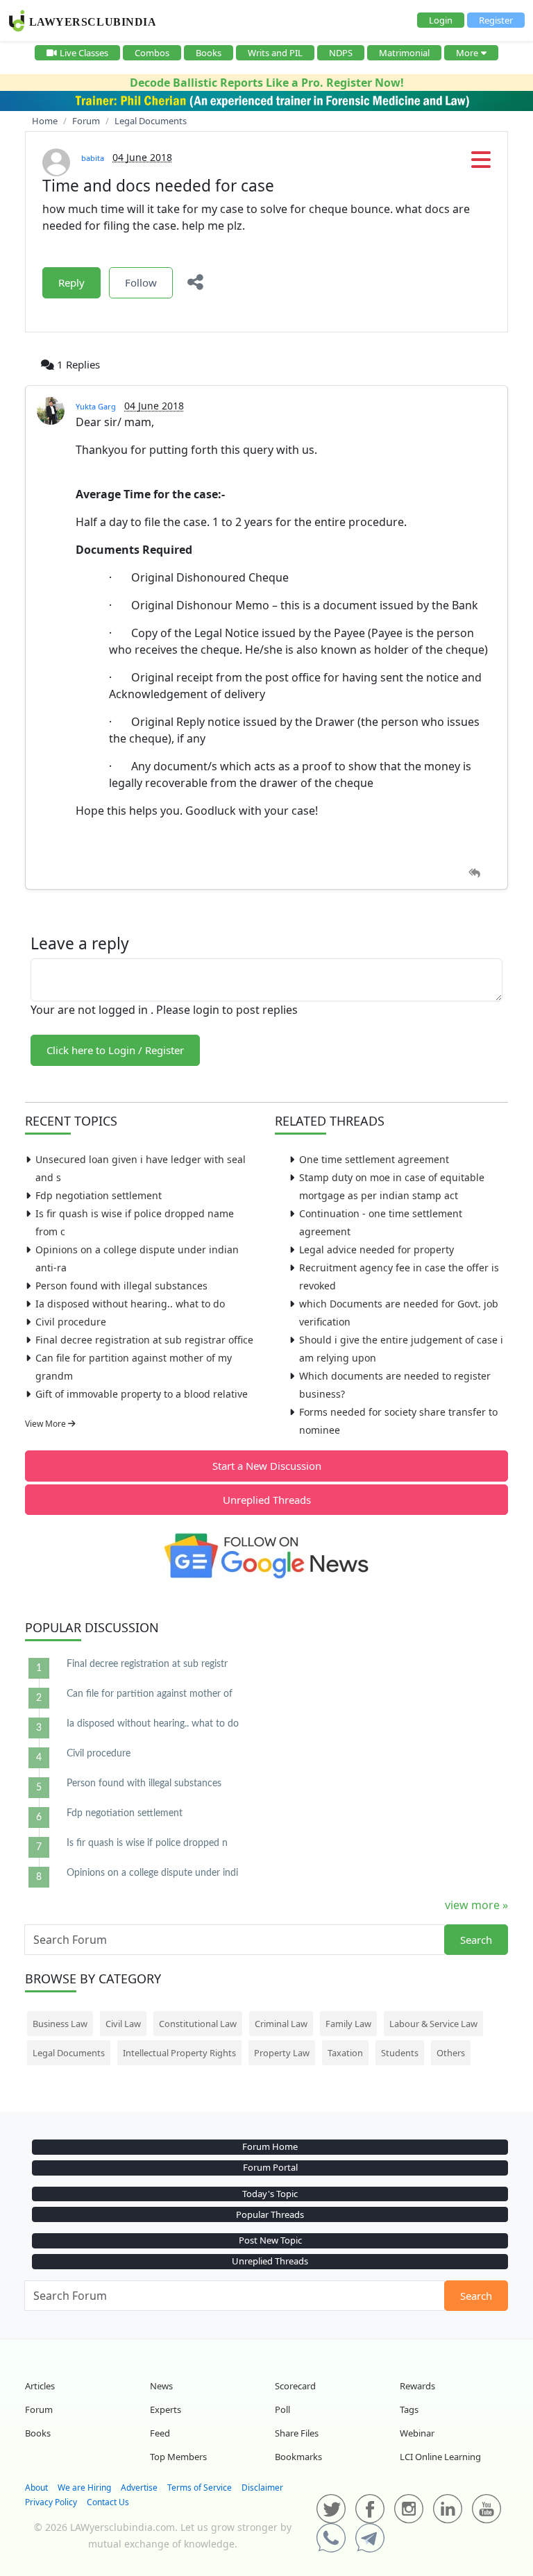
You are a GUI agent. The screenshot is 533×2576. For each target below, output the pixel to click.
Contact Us (108, 2502)
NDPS (341, 53)
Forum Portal (270, 2167)
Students (400, 2053)
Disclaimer (262, 2488)
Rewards (417, 2386)
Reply (71, 282)
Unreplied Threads (267, 1500)
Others (451, 2053)
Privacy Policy (51, 2502)
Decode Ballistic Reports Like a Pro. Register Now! (267, 83)
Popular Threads (270, 2214)
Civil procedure (71, 1322)
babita (93, 158)
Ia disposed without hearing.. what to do (130, 1304)
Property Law (282, 2053)
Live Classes (84, 53)
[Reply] (474, 873)
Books (209, 53)
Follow (141, 282)
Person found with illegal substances (121, 1286)
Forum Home (270, 2146)
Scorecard (295, 2386)
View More (46, 1424)
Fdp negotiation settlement (99, 1195)
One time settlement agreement (374, 1159)
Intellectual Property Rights (179, 2053)
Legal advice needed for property (377, 1249)
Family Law (348, 2024)
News (161, 2386)
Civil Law (123, 2024)
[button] (481, 164)
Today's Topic (270, 2194)
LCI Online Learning (440, 2457)
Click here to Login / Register (115, 1050)
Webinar (417, 2433)
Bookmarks (298, 2457)
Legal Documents (69, 2053)
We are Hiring (84, 2488)
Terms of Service (200, 2488)
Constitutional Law (198, 2024)
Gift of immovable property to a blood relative (142, 1394)
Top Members (178, 2457)
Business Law (60, 2024)
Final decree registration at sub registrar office (144, 1340)
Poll (282, 2409)
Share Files (297, 2433)
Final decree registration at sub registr (147, 1664)
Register (496, 20)
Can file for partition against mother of (150, 1694)
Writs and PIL (275, 53)
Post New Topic (270, 2240)
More (467, 53)
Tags (409, 2409)
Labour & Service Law (433, 2024)
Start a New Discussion (267, 1466)
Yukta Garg (96, 406)
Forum (39, 2409)
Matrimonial (404, 53)
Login (441, 20)
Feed (160, 2433)
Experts (166, 2409)
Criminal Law (281, 2024)
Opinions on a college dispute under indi (152, 1873)
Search (476, 1940)
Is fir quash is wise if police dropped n (147, 1843)
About (36, 2488)
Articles (40, 2386)
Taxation (345, 2053)
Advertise (139, 2488)
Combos (152, 53)
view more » (476, 1905)
